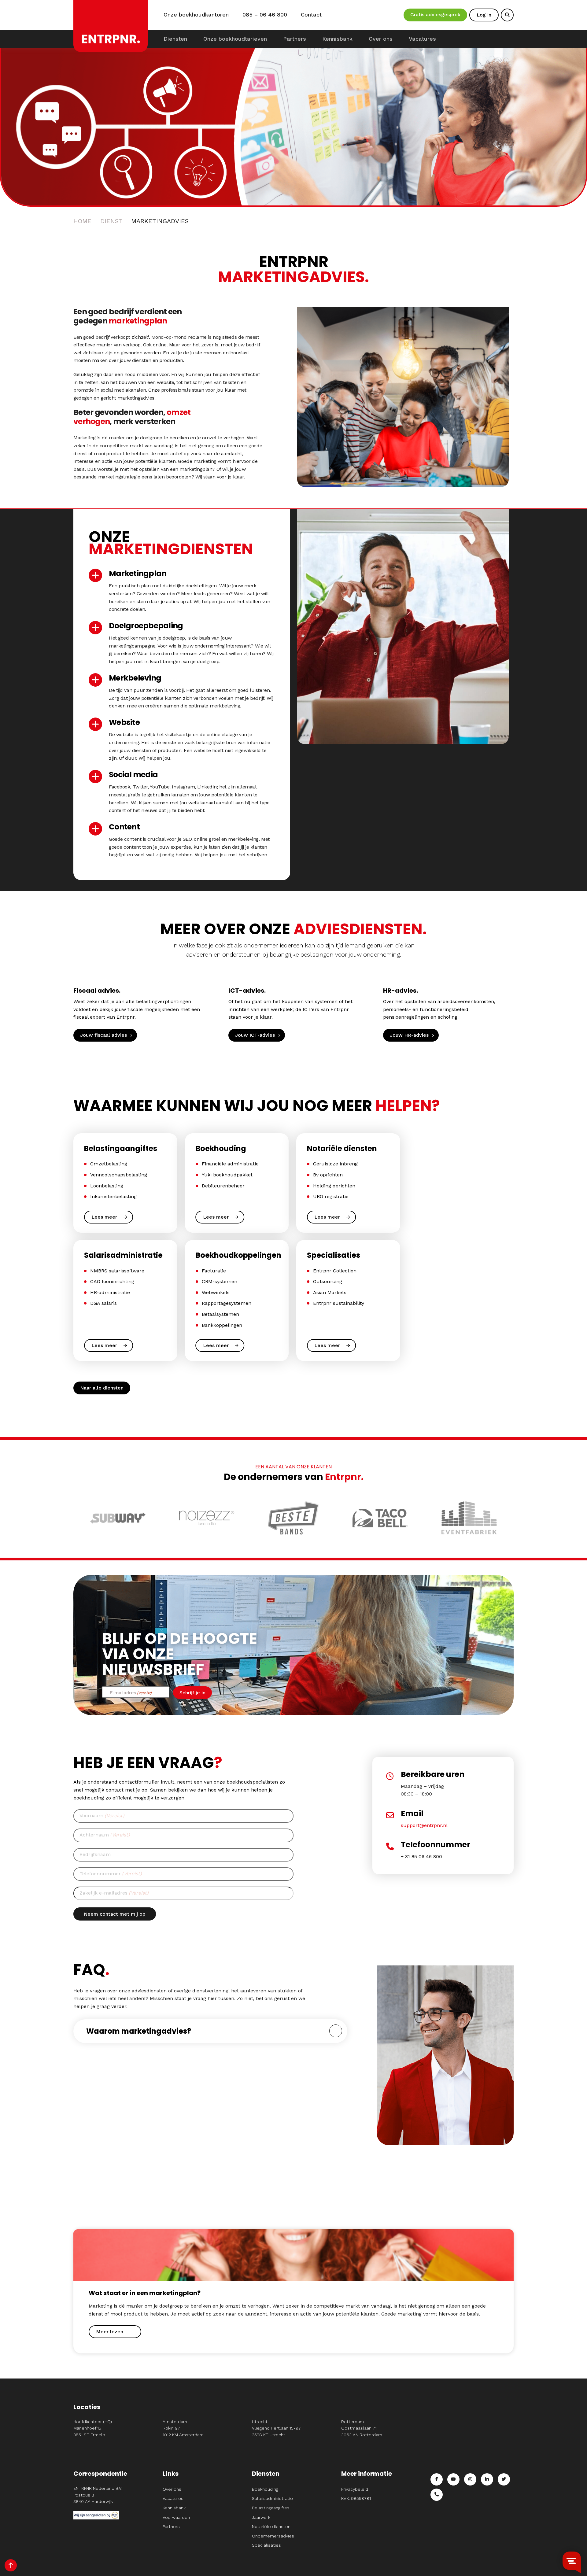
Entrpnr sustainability (339, 1303)
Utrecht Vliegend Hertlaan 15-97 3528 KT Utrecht (276, 2428)
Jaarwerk (261, 2517)
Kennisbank (337, 39)
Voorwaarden (176, 2517)
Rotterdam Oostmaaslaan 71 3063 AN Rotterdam (362, 2428)
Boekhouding (265, 2489)
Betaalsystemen (220, 1314)
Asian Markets (330, 1292)
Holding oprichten (334, 1186)
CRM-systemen (220, 1281)
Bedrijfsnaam (95, 1854)
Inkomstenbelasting (113, 1196)
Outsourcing (328, 1281)
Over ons (381, 39)
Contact (311, 15)
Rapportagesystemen (227, 1303)
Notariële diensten (271, 2526)
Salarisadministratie (272, 2498)
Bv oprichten (328, 1175)
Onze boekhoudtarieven (235, 39)
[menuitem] (175, 39)
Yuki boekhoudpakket (227, 1175)
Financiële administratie (230, 1164)
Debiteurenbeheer (223, 1186)
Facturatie (214, 1271)
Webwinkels (216, 1292)
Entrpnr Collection (335, 1271)
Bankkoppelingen (222, 1325)
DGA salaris (103, 1303)
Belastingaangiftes (271, 2508)
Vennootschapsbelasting (119, 1175)
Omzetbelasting (109, 1164)
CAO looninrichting (112, 1281)
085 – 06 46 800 (265, 15)
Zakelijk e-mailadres (114, 1893)
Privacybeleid (355, 2489)
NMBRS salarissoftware (117, 1271)
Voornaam (102, 1816)
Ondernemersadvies (273, 2536)
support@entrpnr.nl (424, 1825)
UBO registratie (331, 1196)
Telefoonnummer (111, 1874)
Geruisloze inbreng (335, 1164)
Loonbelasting (107, 1186)
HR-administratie (110, 1292)
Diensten (175, 39)
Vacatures (422, 39)
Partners (295, 39)
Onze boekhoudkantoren (196, 15)
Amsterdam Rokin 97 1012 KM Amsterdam (183, 2428)
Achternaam (105, 1835)
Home (82, 221)
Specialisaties (266, 2545)
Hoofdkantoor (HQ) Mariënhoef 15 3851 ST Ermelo (93, 2428)
